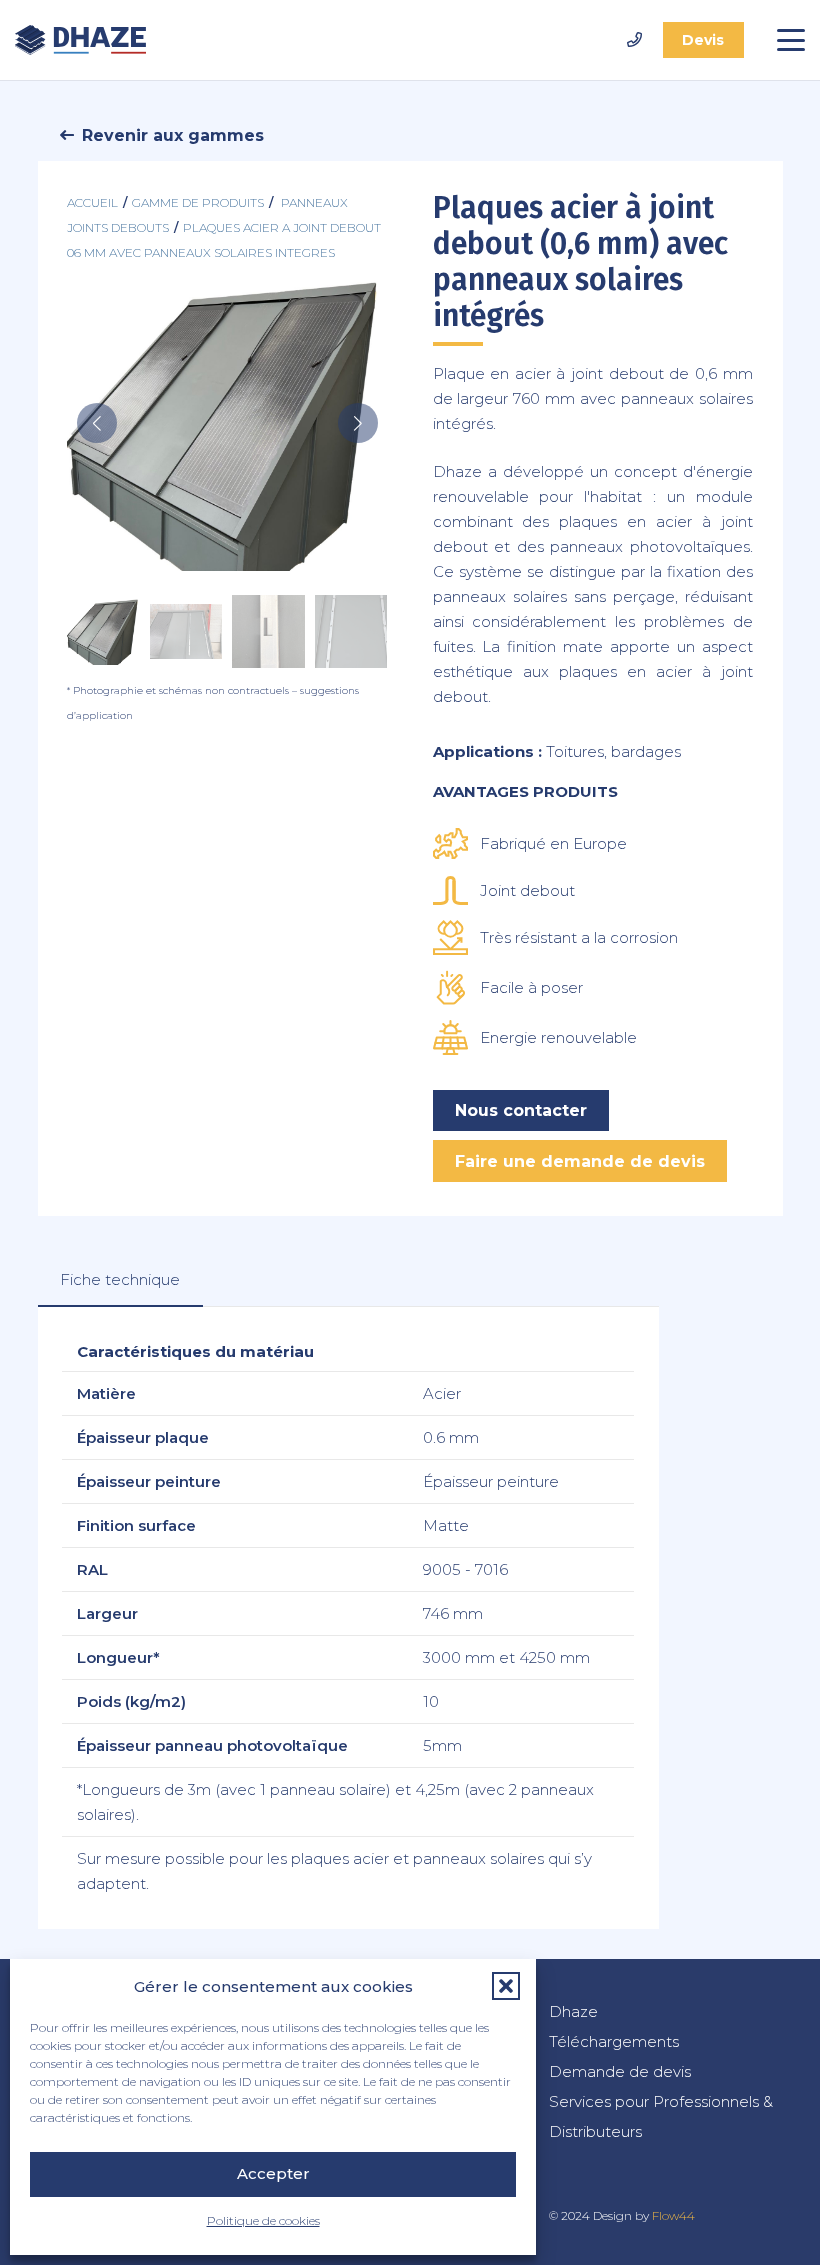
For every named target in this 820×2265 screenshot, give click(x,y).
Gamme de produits (198, 202)
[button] (506, 1986)
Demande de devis (620, 2071)
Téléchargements (614, 2041)
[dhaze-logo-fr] (80, 40)
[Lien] (634, 39)
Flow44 (673, 2215)
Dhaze (573, 2011)
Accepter (273, 2173)
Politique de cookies (263, 2220)
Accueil (92, 202)
